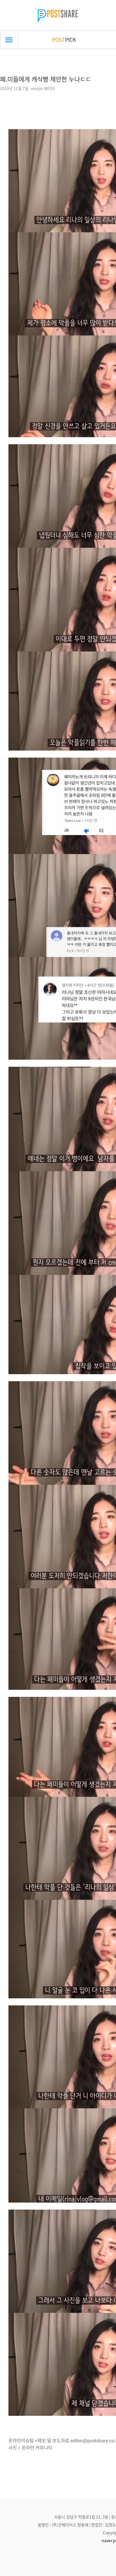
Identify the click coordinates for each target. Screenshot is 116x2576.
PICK (64, 39)
